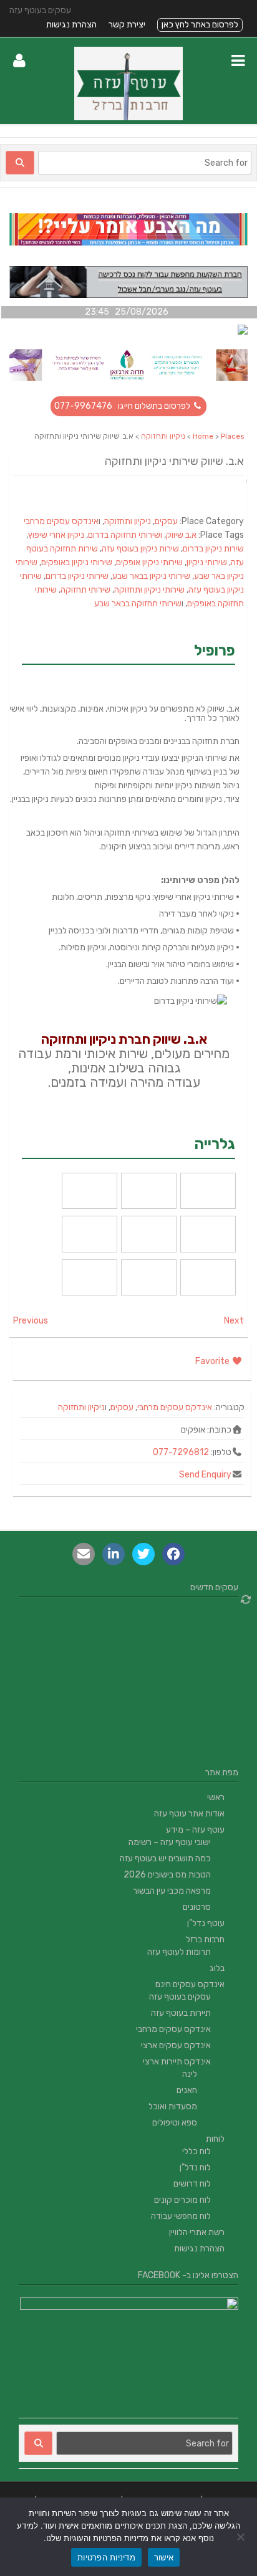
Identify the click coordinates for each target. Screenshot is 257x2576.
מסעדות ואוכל (173, 2106)
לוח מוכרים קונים (182, 2200)
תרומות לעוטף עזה (179, 1952)
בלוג (217, 1968)
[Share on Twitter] (143, 1554)
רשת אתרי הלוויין (197, 2232)
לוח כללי (196, 2151)
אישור (164, 2557)
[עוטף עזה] (128, 117)
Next (234, 1321)
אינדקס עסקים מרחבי (61, 521)
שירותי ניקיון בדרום (77, 576)
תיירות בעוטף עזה (181, 2013)
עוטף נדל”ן (206, 1923)
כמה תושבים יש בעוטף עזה (165, 1858)
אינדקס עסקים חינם (190, 1984)
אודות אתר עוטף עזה (189, 1814)
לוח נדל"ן (195, 2168)
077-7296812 (181, 1452)
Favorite (213, 1361)
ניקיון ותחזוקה (163, 436)
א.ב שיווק (181, 535)
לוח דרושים (192, 2184)
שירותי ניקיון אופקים (149, 562)
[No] (241, 2537)
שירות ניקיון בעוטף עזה (140, 549)
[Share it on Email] (84, 1554)
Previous (31, 1321)
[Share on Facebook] (173, 1554)
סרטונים (197, 1907)
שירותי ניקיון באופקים (77, 562)
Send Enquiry (205, 1475)
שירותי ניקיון (207, 562)
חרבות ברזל (205, 1939)
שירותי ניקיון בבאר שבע (151, 576)
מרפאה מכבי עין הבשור (172, 1891)
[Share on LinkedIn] (114, 1554)
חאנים (187, 2090)
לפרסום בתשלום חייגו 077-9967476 (123, 406)
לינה (190, 2074)
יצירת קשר (127, 25)
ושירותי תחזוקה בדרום (125, 535)
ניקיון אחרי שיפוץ (56, 535)
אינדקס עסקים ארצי (176, 2045)
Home (203, 436)
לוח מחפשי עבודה (181, 2216)
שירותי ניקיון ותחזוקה (149, 590)
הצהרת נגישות (71, 25)
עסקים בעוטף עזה (180, 1997)
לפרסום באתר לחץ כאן (200, 25)
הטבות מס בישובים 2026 (167, 1875)
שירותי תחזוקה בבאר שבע (138, 603)
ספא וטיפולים (175, 2123)
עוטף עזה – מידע (195, 1830)
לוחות (215, 2139)
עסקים (166, 521)
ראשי (216, 1797)
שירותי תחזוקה (85, 590)
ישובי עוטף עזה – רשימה (170, 1842)
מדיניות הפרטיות (106, 2557)
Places (233, 436)
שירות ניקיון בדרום (213, 549)
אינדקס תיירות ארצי (177, 2062)
